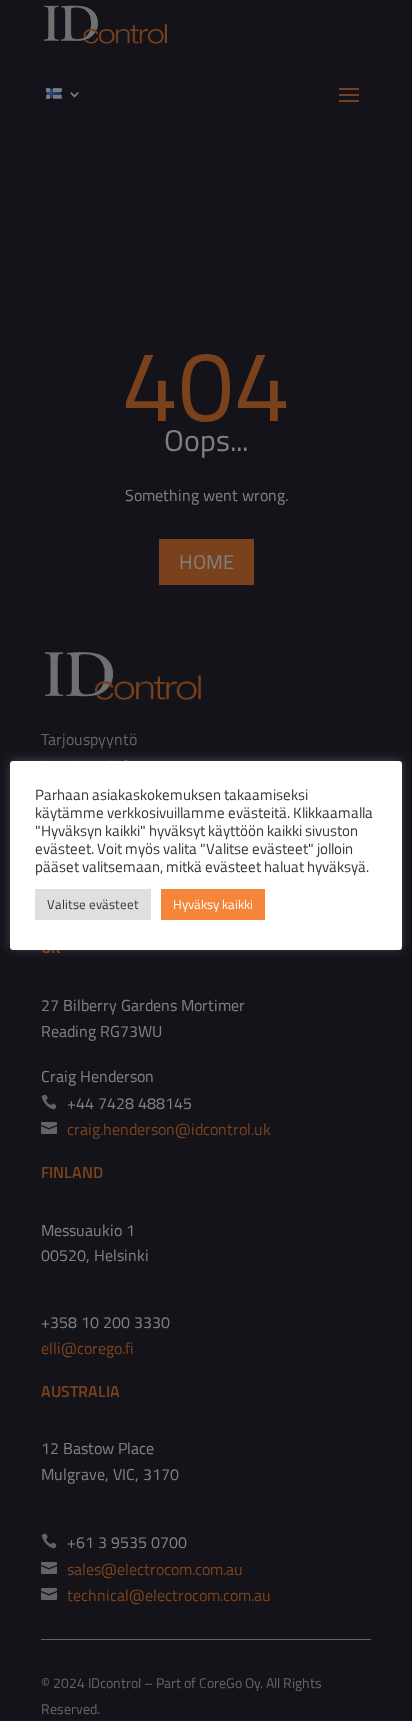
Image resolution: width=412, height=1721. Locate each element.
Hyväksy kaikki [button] (213, 904)
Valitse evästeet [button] (93, 904)
